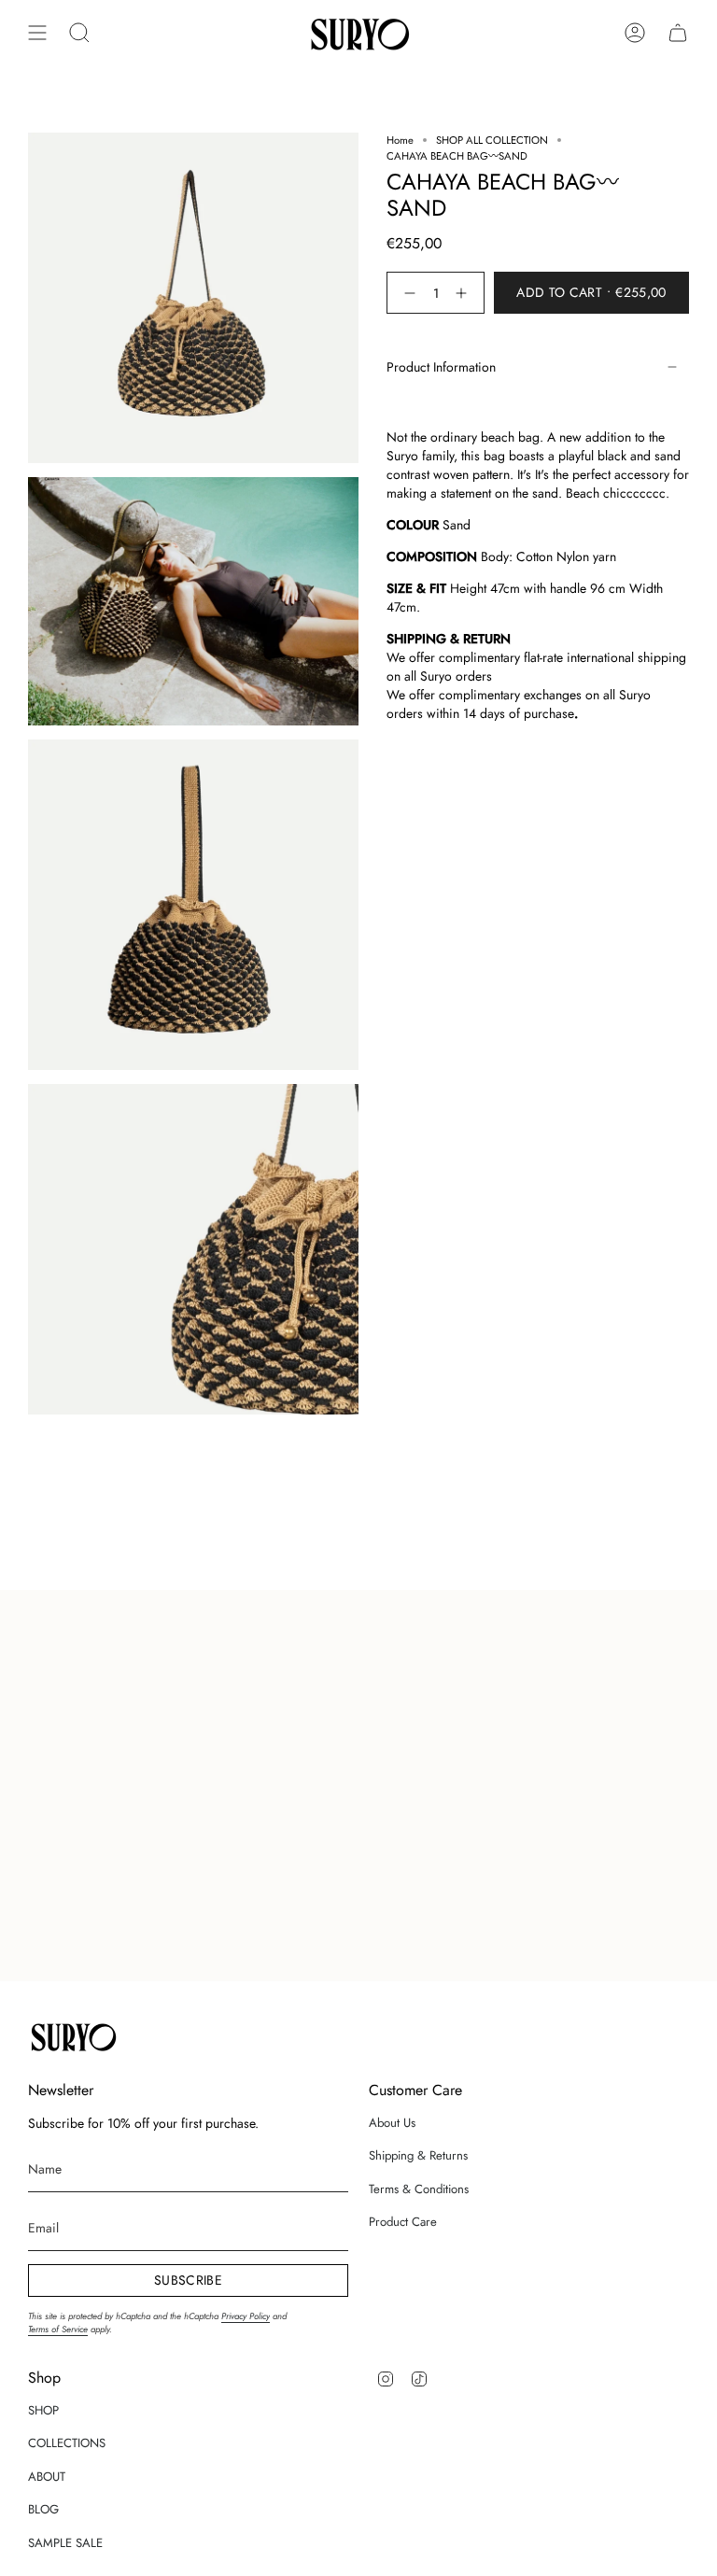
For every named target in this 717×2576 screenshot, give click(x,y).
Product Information (441, 367)
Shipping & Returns (418, 2155)
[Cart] (678, 33)
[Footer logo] (72, 2035)
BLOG (43, 2509)
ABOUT (47, 2477)
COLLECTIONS (67, 2443)
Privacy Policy (246, 2316)
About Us (392, 2123)
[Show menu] (37, 33)
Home (400, 140)
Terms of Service (58, 2330)
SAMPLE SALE (65, 2543)
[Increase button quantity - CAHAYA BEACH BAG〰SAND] (465, 293)
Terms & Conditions (419, 2189)
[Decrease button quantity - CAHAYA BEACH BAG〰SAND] (406, 293)
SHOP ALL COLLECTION (492, 140)
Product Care (403, 2222)
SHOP (43, 2410)
